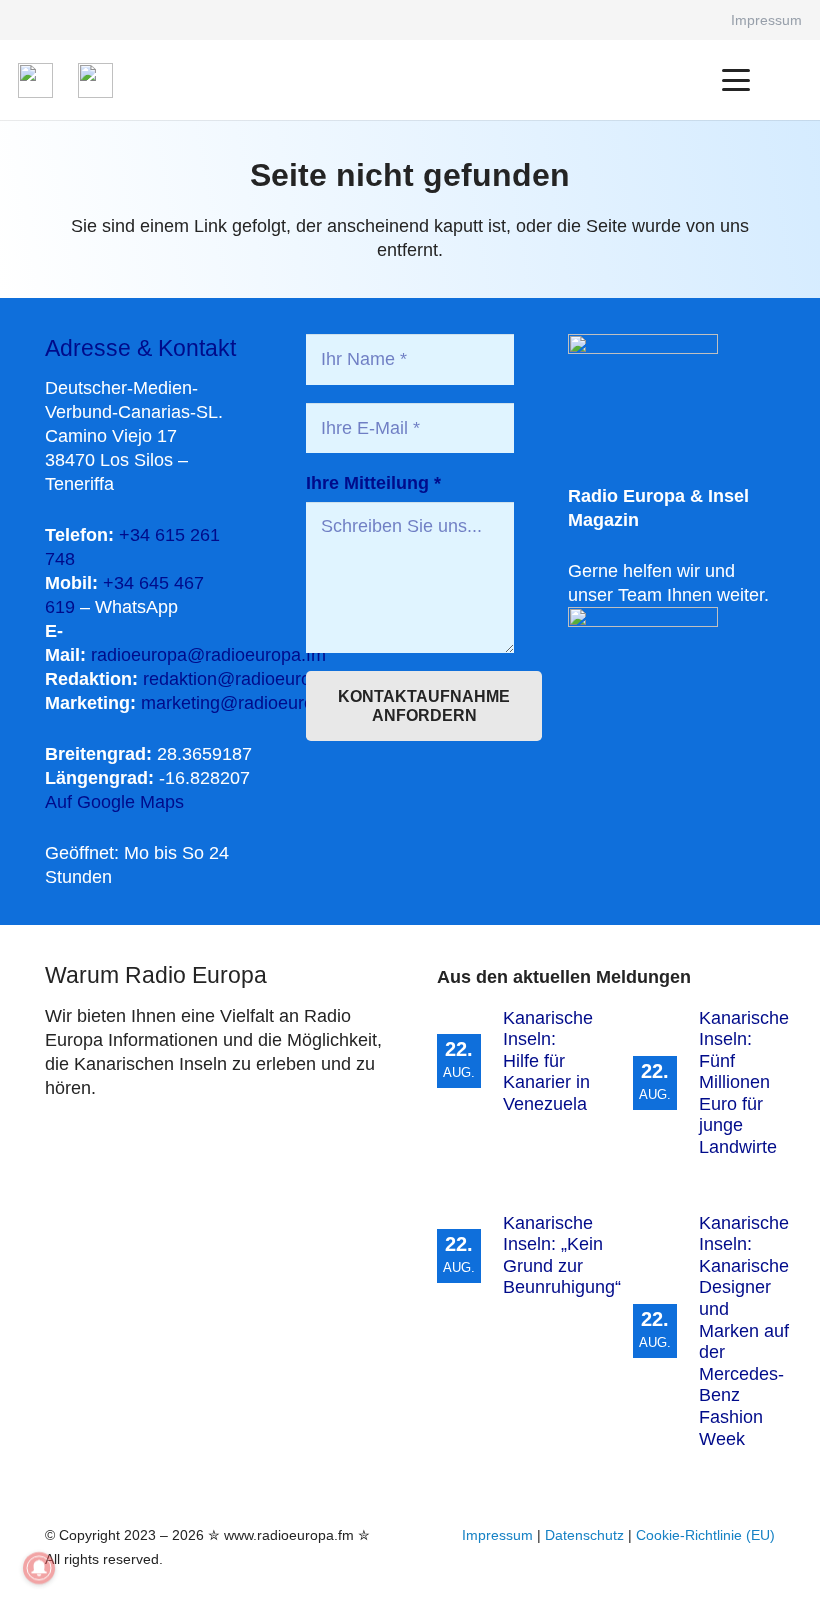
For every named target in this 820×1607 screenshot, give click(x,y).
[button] (736, 80)
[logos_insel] (95, 80)
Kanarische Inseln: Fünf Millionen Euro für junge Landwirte (744, 1083)
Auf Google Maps (114, 802)
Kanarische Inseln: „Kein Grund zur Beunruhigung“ (562, 1255)
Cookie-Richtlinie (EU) (705, 1535)
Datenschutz (584, 1535)
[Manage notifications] (39, 1568)
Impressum (497, 1535)
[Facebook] (688, 20)
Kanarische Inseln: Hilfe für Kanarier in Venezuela (548, 1061)
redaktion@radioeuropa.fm (249, 679)
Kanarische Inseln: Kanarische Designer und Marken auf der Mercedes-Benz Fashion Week (744, 1331)
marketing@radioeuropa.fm (250, 703)
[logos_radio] (35, 80)
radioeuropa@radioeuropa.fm (208, 655)
